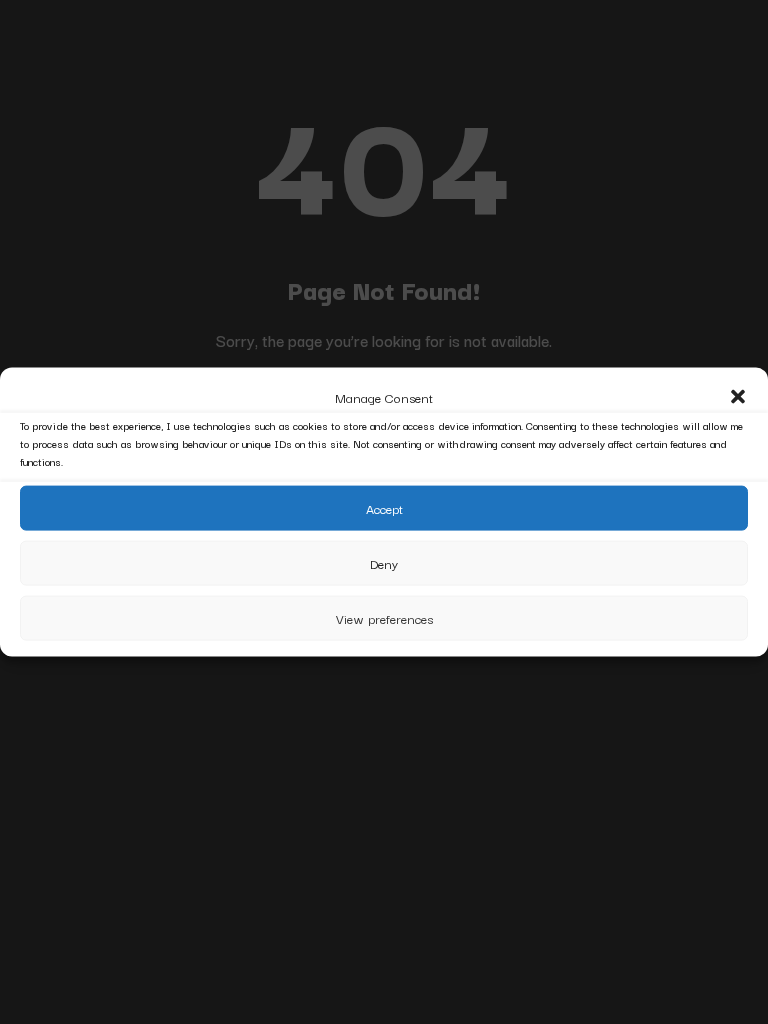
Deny (384, 563)
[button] (738, 397)
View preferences (384, 618)
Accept (384, 508)
